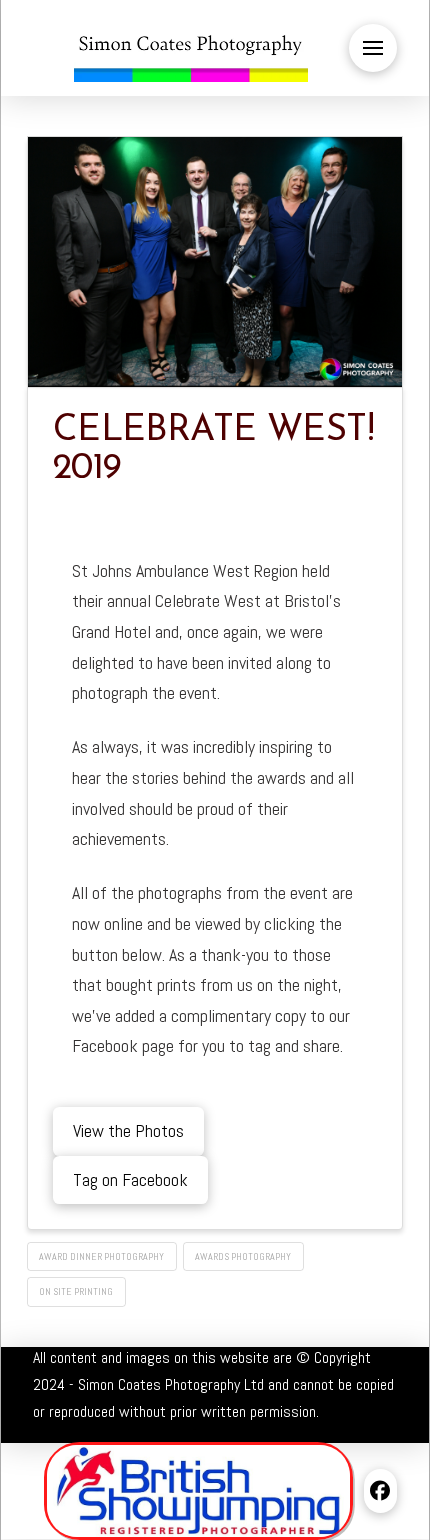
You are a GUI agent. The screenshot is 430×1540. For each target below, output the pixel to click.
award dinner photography (101, 1256)
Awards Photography (243, 1256)
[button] (373, 48)
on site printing (76, 1291)
